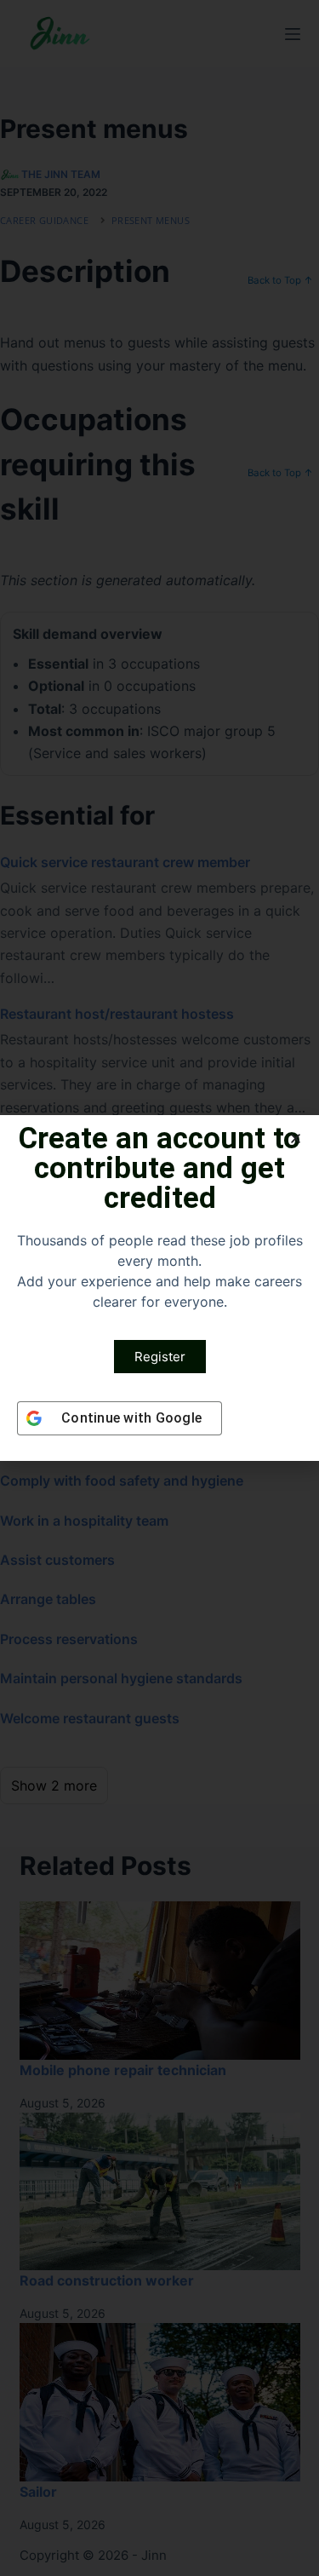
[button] (296, 1138)
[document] (159, 1288)
